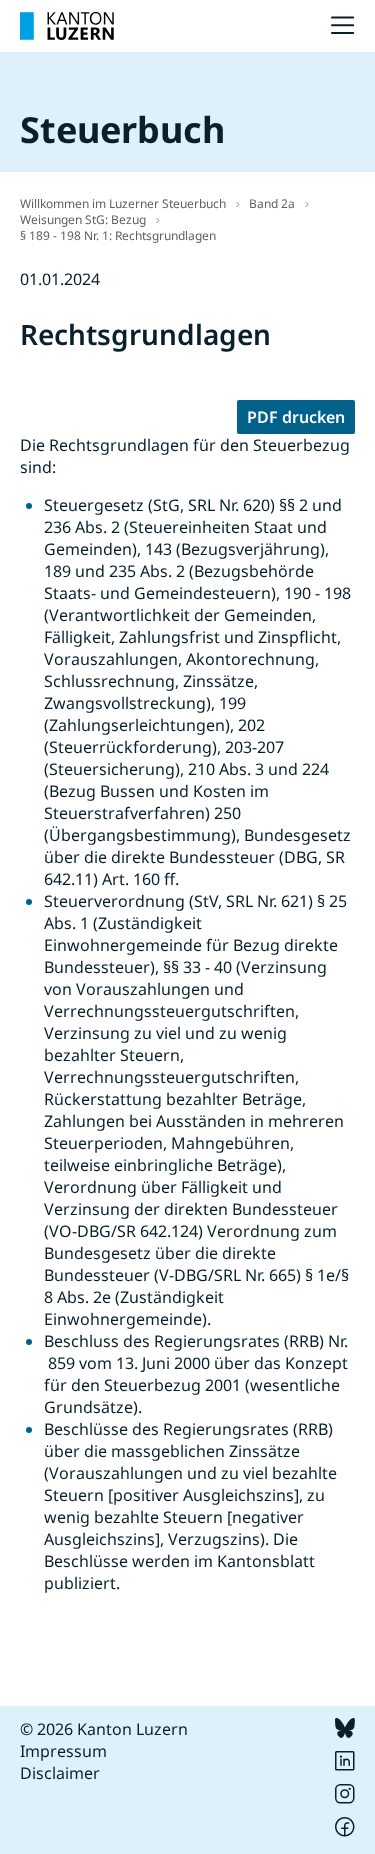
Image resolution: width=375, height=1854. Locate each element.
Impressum (63, 1751)
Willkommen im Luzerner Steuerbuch (123, 203)
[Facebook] (345, 1831)
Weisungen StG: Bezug (83, 219)
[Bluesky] (345, 1732)
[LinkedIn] (345, 1765)
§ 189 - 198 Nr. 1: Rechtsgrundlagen (118, 235)
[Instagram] (345, 1798)
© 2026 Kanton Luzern (104, 1729)
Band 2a (272, 203)
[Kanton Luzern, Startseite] (67, 26)
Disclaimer (60, 1773)
